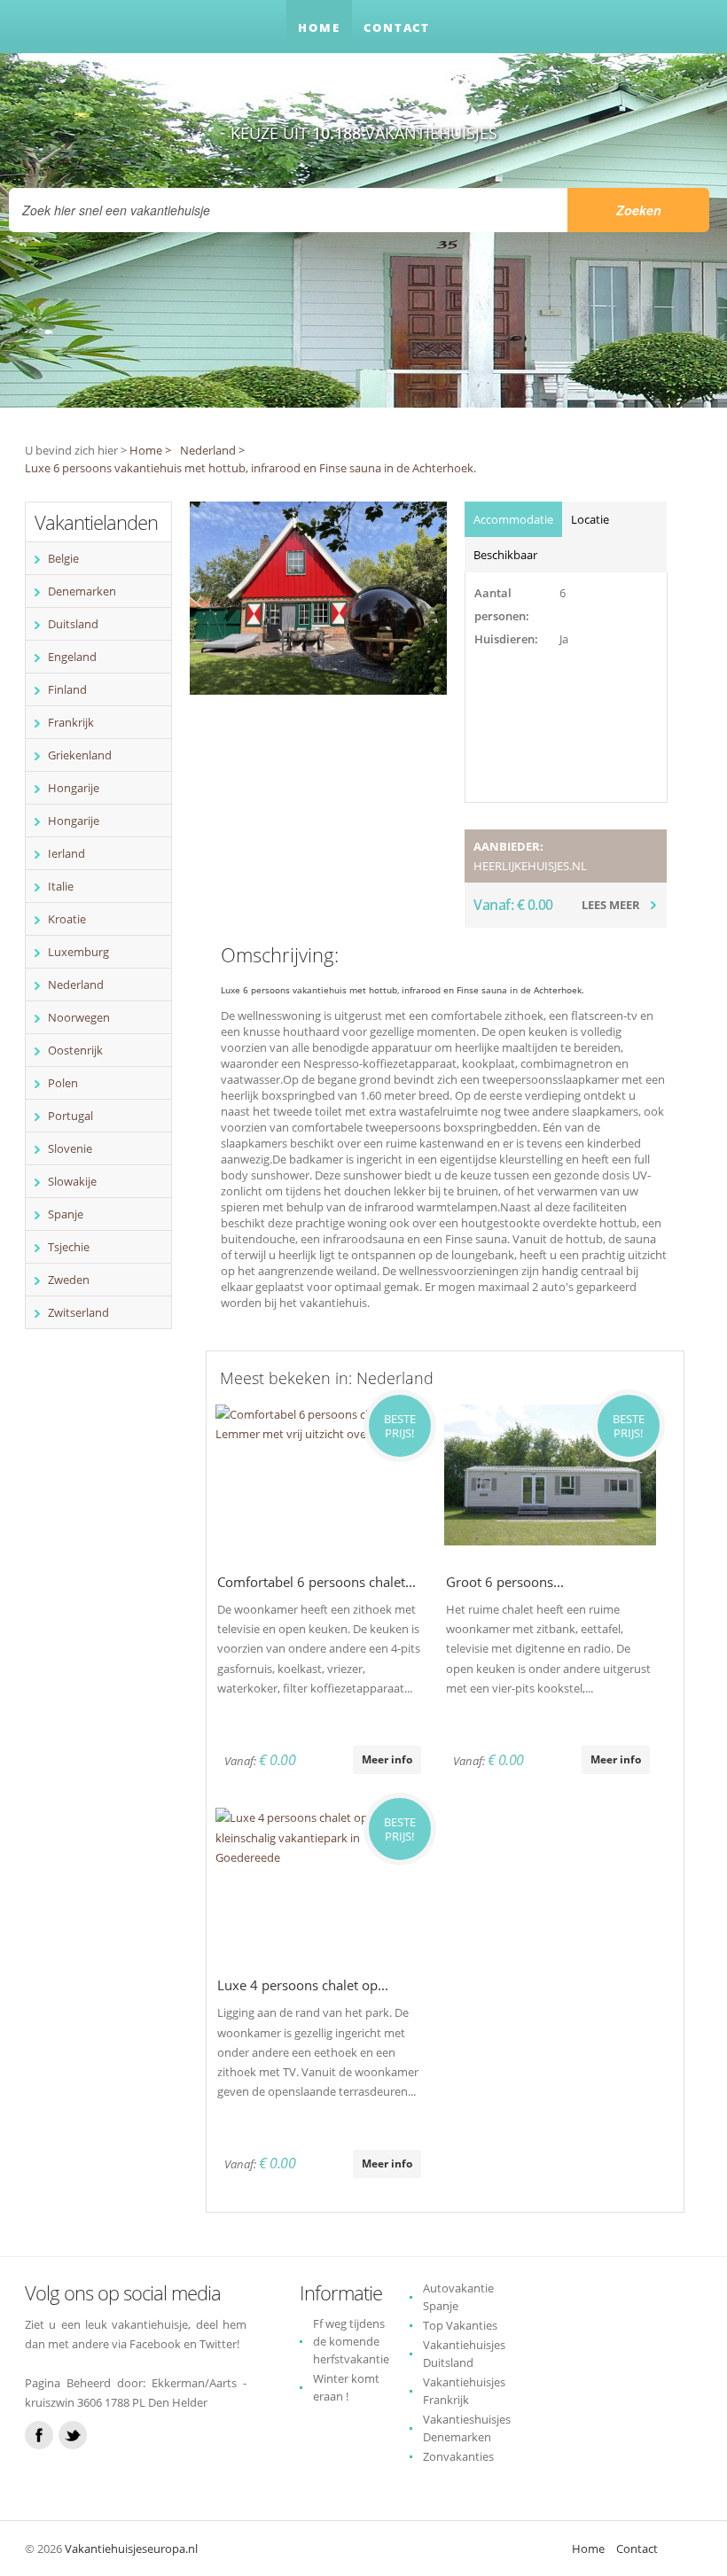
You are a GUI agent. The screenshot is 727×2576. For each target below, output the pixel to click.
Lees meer (611, 905)
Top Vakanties (460, 2325)
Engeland (72, 657)
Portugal (70, 1116)
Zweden (69, 1280)
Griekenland (80, 755)
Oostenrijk (75, 1050)
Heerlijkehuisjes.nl (530, 866)
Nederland (76, 984)
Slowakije (72, 1181)
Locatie (590, 519)
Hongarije (74, 788)
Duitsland (73, 624)
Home (319, 27)
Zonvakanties (458, 2456)
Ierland (66, 853)
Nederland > (212, 450)
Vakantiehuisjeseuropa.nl (131, 2549)
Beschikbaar (505, 555)
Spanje (66, 1214)
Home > (150, 450)
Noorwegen (79, 1017)
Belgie (63, 558)
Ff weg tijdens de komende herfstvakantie (351, 2341)
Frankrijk (71, 722)
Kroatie (67, 919)
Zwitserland (78, 1312)
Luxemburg (78, 952)
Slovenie (70, 1148)
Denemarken (82, 591)
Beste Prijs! (400, 1426)
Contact (397, 27)
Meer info (387, 1759)
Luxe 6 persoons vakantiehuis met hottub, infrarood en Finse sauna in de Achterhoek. (250, 468)
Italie (61, 886)
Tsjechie (69, 1247)
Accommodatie (513, 519)
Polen (63, 1083)
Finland (67, 689)
